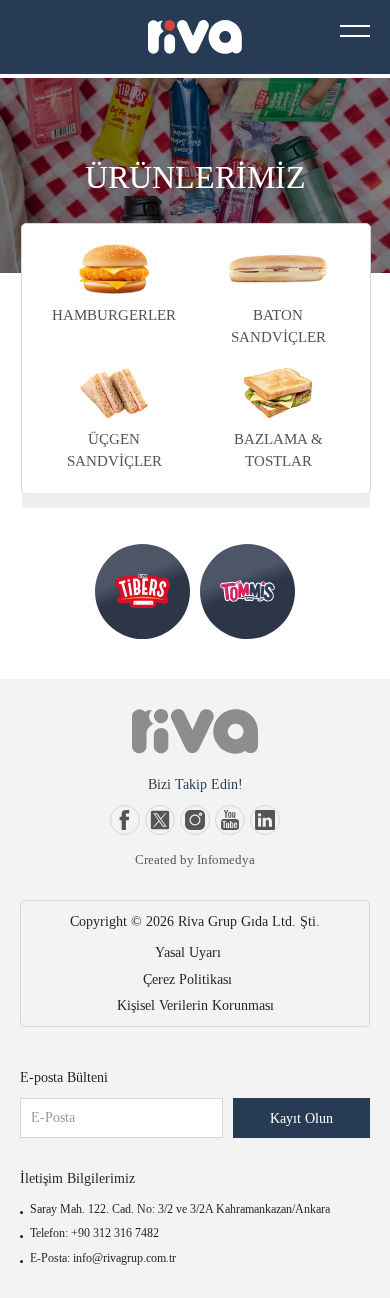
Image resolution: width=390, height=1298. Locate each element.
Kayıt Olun (301, 1118)
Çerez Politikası (187, 979)
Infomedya (226, 859)
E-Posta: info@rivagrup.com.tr (103, 1258)
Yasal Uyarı (188, 952)
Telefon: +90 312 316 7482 (94, 1233)
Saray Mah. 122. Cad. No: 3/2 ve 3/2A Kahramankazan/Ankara (180, 1209)
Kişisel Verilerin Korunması (195, 1005)
